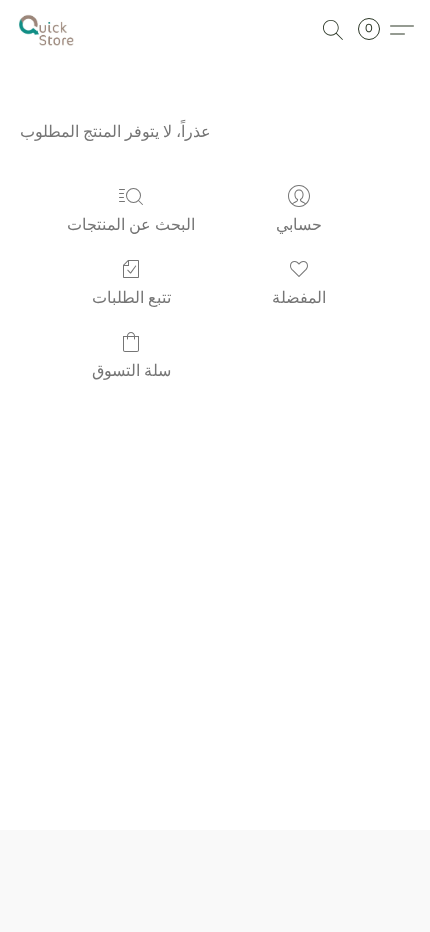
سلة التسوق (131, 370)
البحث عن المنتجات (131, 224)
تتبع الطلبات (131, 297)
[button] (48, 30)
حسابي (299, 224)
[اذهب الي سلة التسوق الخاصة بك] (375, 30)
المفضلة (299, 297)
